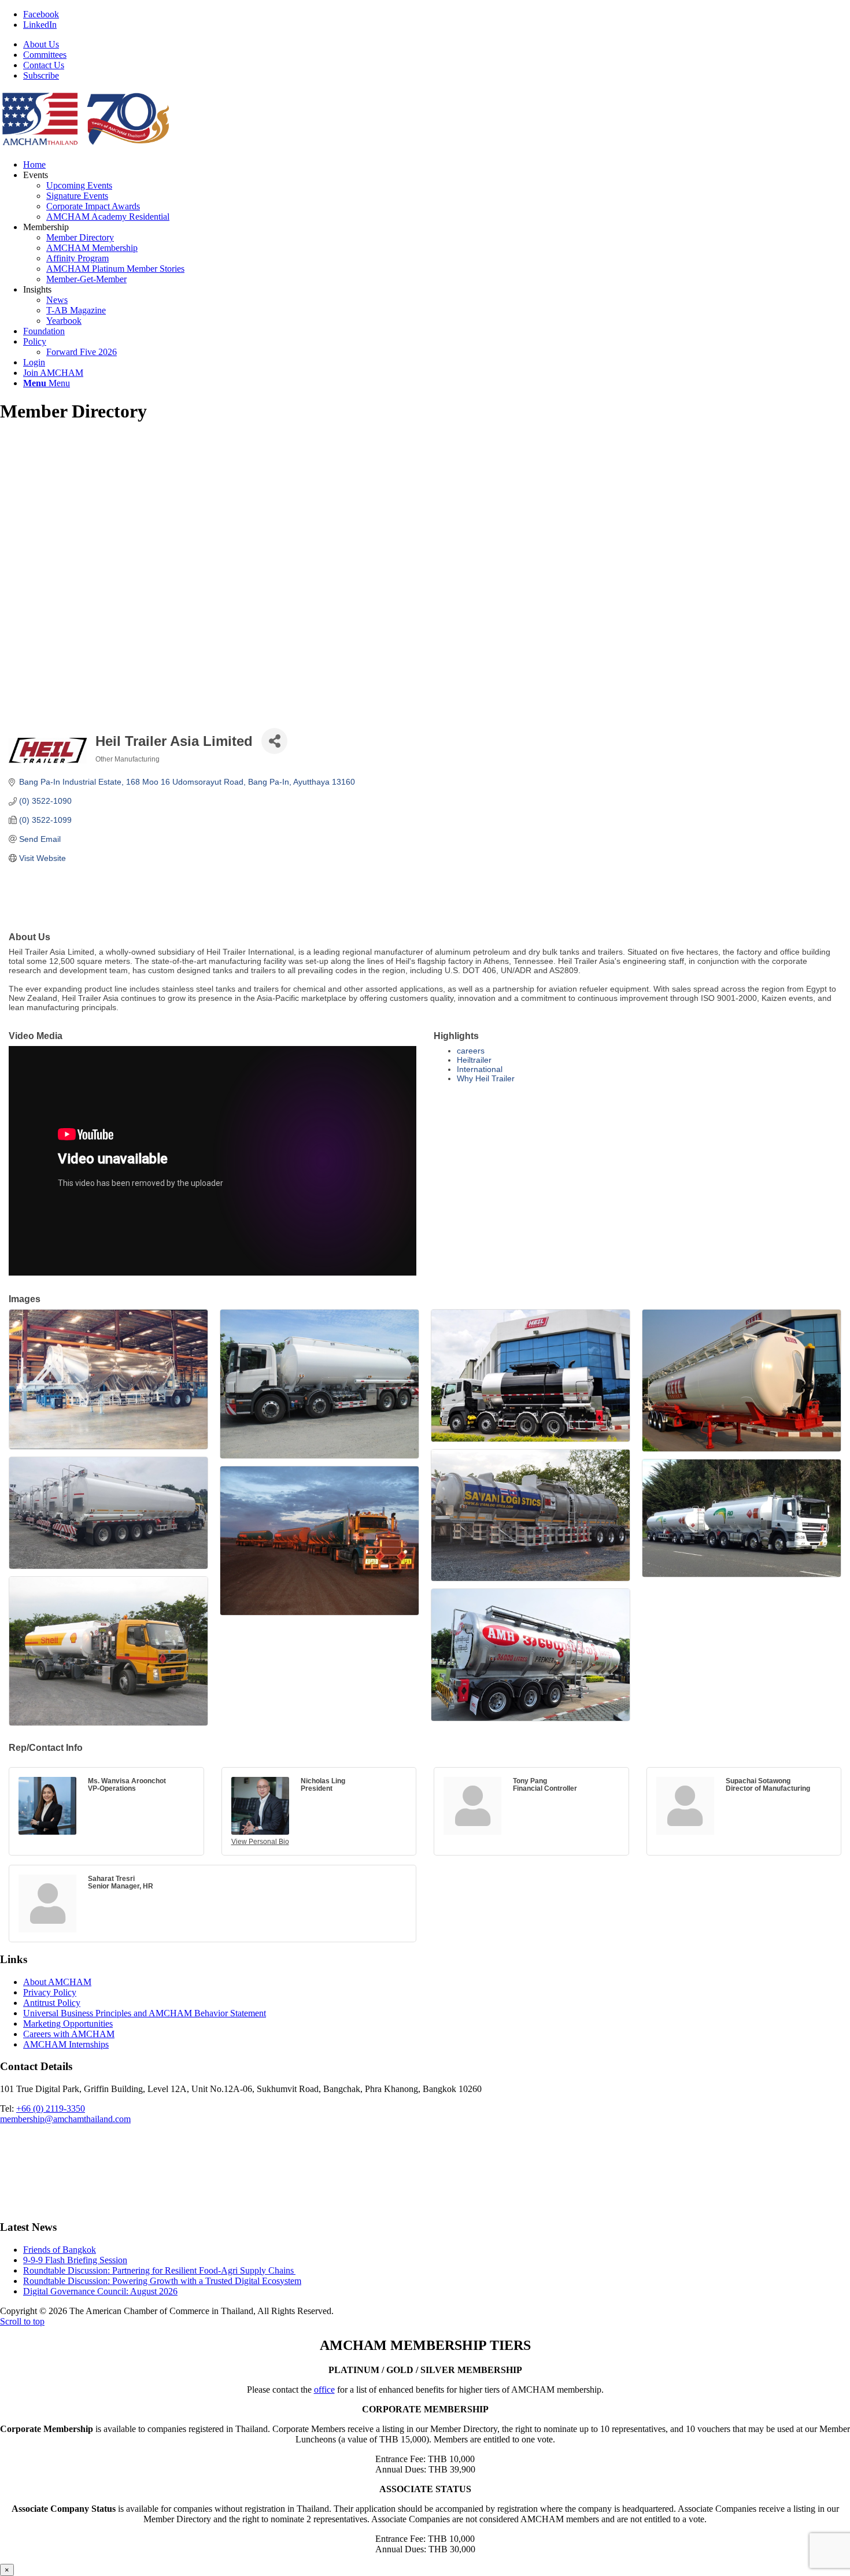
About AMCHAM (57, 1982)
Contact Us (44, 65)
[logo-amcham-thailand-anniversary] (87, 145)
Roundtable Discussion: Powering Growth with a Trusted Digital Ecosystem (162, 2281)
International (480, 1069)
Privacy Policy (50, 1992)
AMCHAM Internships (66, 2044)
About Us (41, 44)
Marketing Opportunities (68, 2024)
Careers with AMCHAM (69, 2034)
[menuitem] (437, 45)
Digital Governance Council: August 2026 (100, 2291)
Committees (45, 55)
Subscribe (41, 75)
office (324, 2390)
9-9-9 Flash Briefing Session (75, 2260)
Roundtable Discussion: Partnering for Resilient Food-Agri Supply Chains (159, 2270)
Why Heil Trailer (486, 1078)
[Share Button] (274, 741)
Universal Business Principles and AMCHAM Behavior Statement (145, 2013)
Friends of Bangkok (60, 2250)
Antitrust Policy (52, 2003)
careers (471, 1051)
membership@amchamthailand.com (65, 2119)
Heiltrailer (474, 1060)
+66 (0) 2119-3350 (51, 2109)
